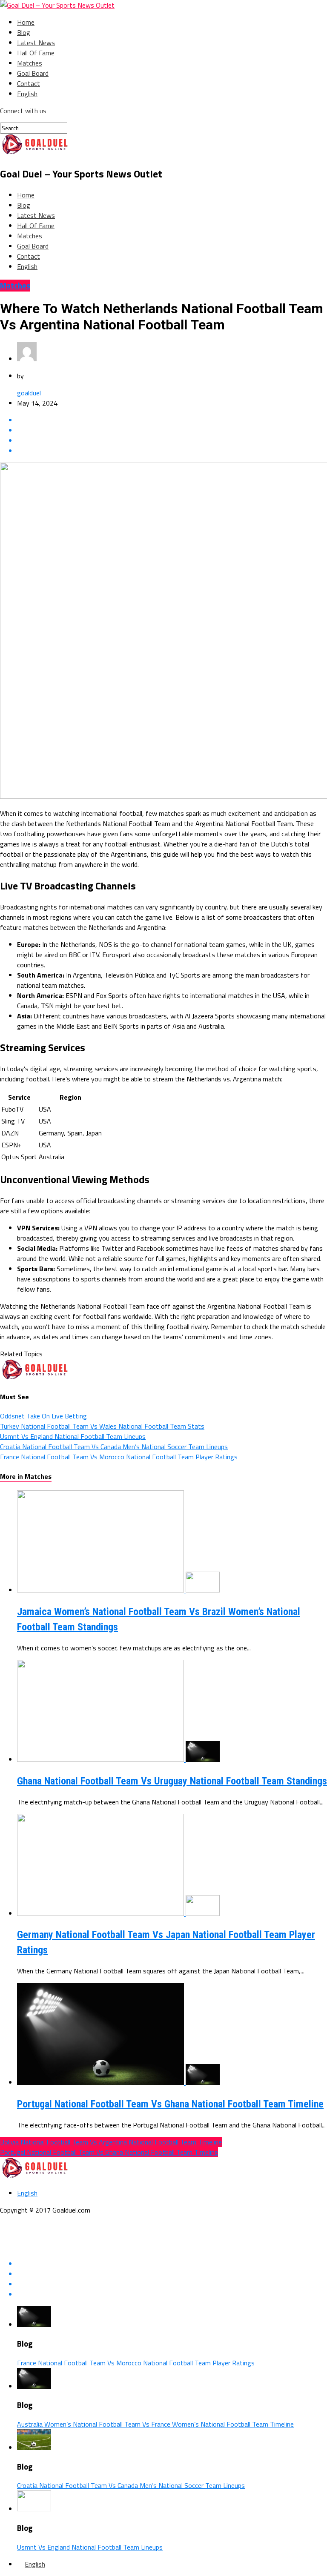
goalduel (29, 393)
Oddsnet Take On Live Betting (43, 1416)
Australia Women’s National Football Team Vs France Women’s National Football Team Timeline (155, 2424)
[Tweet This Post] (172, 430)
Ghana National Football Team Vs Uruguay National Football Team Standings (172, 1781)
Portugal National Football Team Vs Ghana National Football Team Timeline (170, 2104)
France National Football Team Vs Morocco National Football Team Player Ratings (119, 1457)
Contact (29, 83)
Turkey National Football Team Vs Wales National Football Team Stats (102, 1426)
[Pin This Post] (172, 440)
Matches (30, 63)
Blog (24, 32)
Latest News (36, 43)
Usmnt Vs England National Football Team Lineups (73, 1436)
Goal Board (33, 73)
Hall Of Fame (36, 53)
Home (26, 22)
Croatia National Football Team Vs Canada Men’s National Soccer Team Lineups (114, 1447)
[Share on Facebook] (172, 420)
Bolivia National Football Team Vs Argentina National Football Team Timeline (111, 2142)
